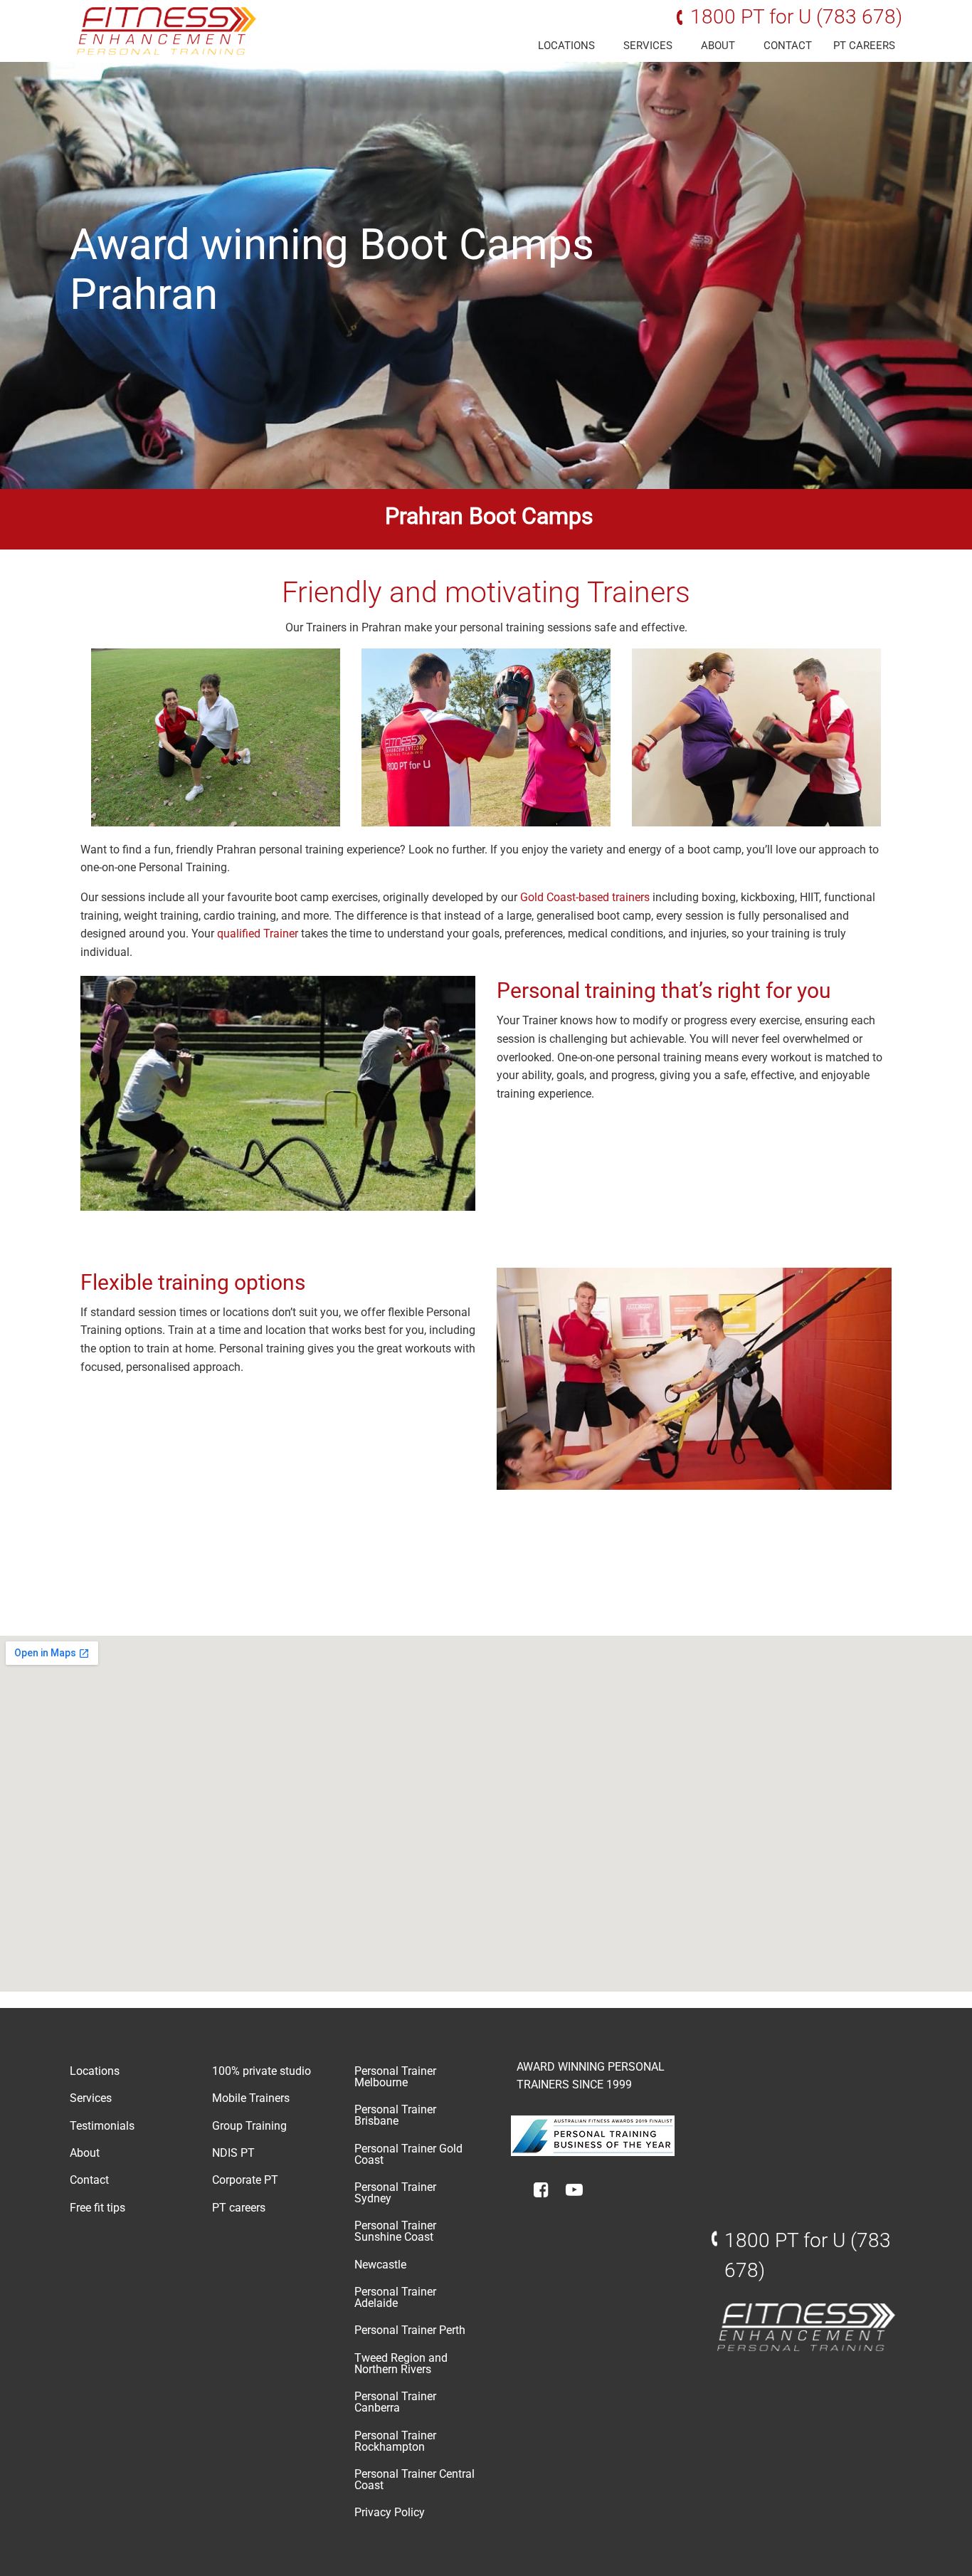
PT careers (864, 46)
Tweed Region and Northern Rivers (401, 2364)
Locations (566, 46)
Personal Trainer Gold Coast (408, 2154)
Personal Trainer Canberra (395, 2402)
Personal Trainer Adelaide (395, 2297)
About (718, 46)
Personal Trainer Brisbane (395, 2115)
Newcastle (380, 2265)
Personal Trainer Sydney (395, 2193)
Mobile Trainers (251, 2098)
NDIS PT (233, 2153)
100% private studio (262, 2071)
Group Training (249, 2126)
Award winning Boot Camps (332, 245)
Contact (788, 46)
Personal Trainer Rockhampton (395, 2441)
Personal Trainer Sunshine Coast (395, 2231)
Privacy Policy (390, 2512)
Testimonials (102, 2126)
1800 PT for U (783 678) (796, 17)
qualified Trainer (258, 934)
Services (648, 46)
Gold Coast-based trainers (585, 897)
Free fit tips (97, 2208)
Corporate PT (245, 2180)
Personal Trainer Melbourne (395, 2077)
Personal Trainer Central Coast (414, 2480)
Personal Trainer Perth (410, 2330)
